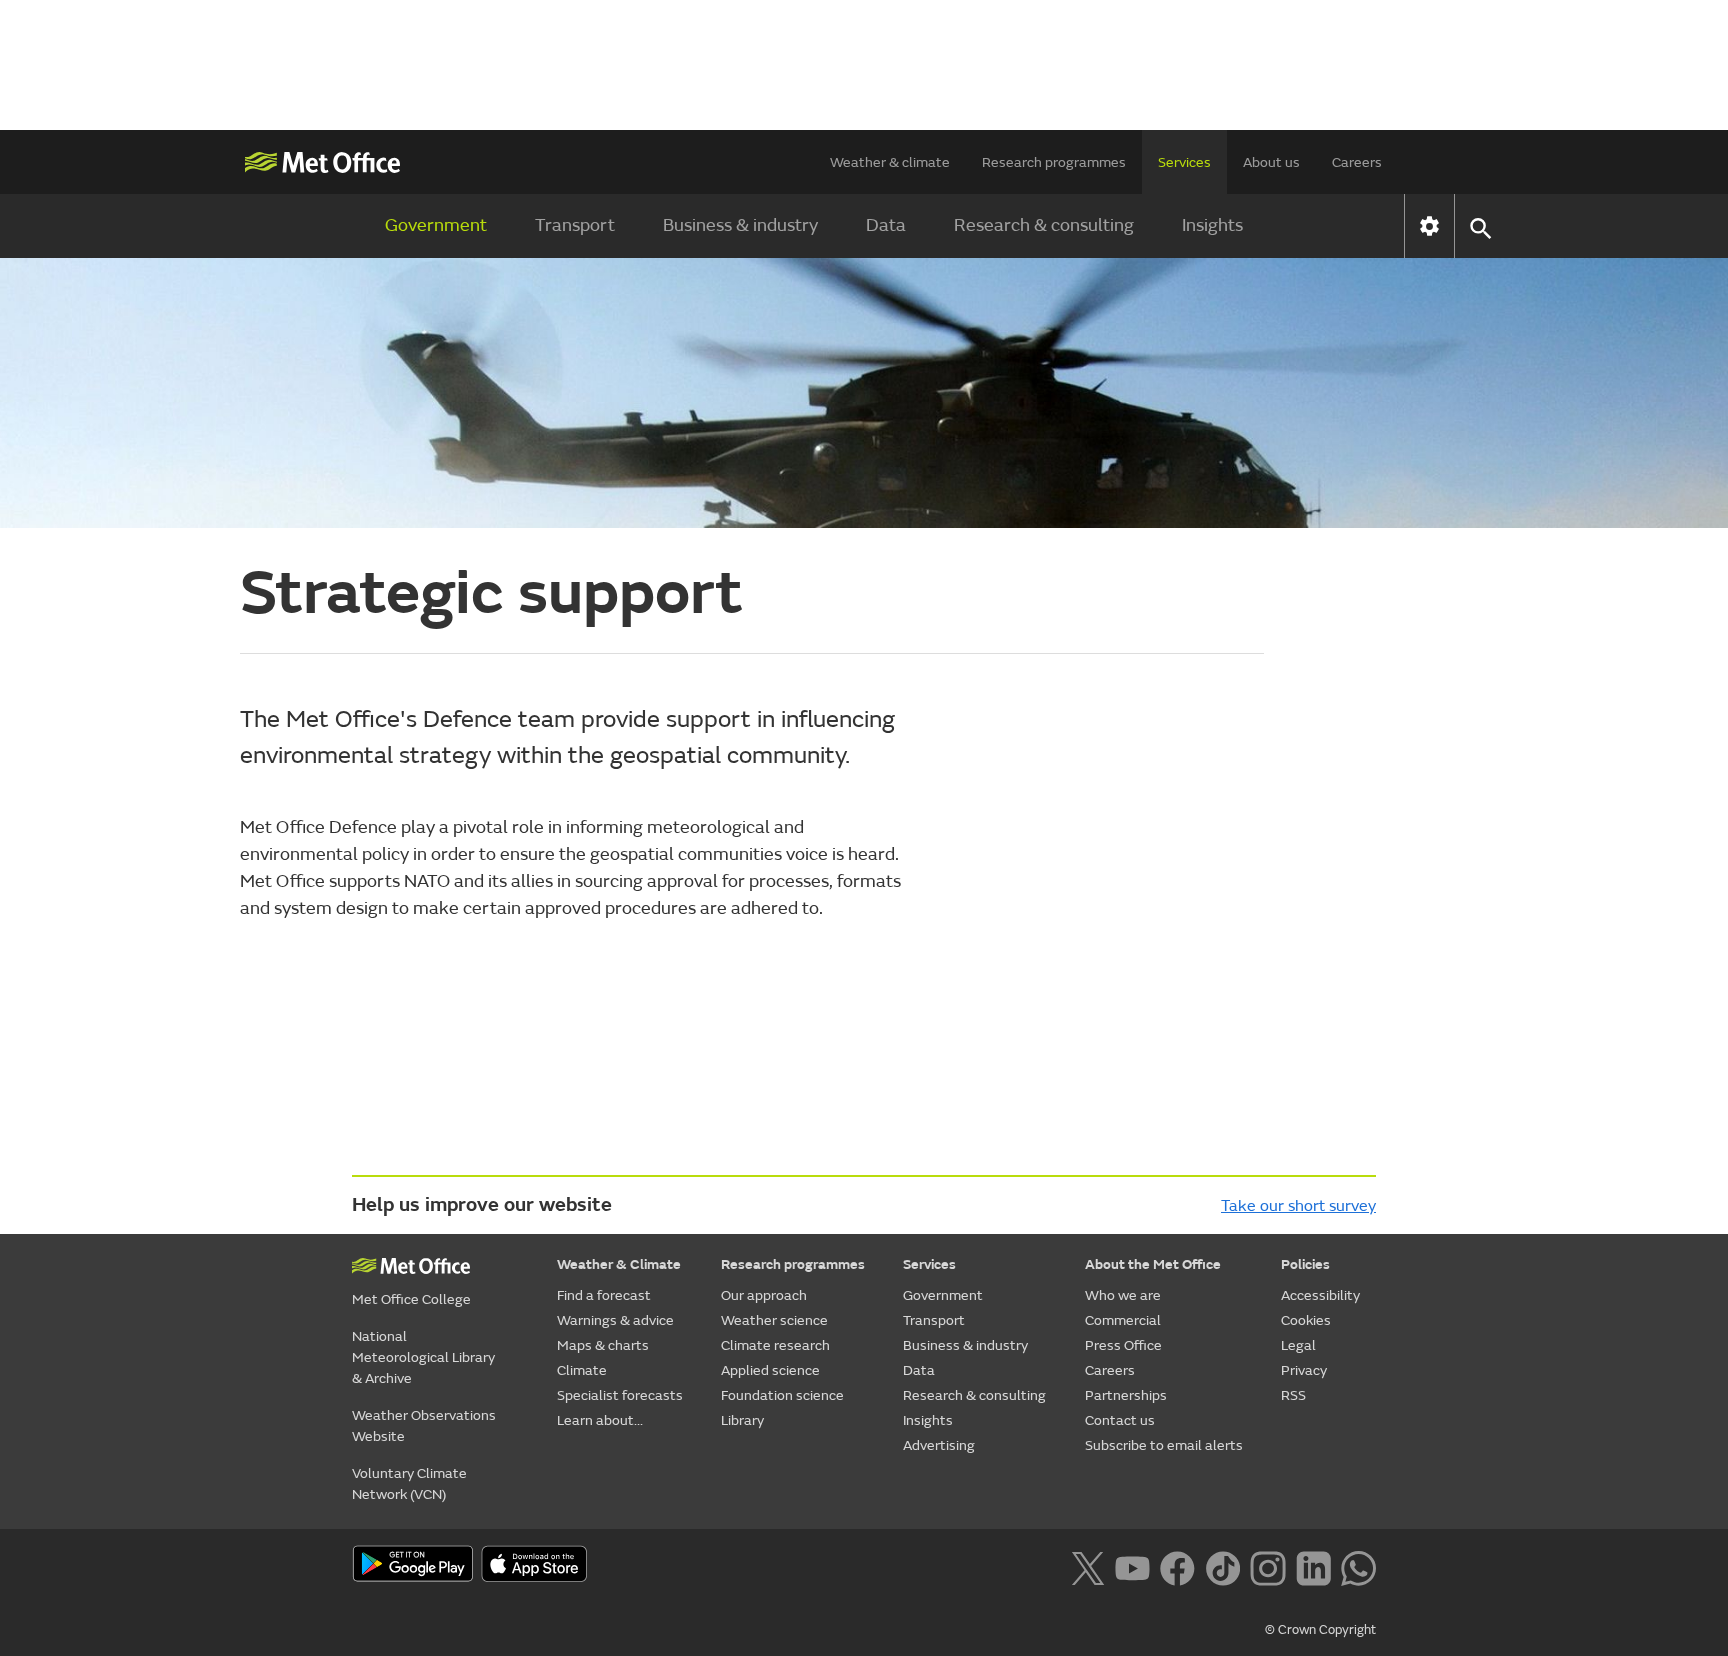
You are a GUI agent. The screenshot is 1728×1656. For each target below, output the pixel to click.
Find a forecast (604, 1295)
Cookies (1306, 1320)
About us (1271, 162)
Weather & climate (890, 162)
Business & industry (740, 225)
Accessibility (1320, 1295)
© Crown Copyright (1320, 1630)
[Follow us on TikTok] (1222, 1566)
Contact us (1120, 1420)
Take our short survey (1298, 1206)
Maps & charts (603, 1345)
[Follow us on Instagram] (1267, 1566)
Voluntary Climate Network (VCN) (409, 1484)
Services (1184, 162)
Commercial (1123, 1320)
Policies (1305, 1264)
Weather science (774, 1320)
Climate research (775, 1345)
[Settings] (1429, 226)
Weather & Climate (619, 1264)
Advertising (939, 1445)
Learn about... (600, 1420)
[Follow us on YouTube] (1132, 1566)
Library (742, 1420)
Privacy (1304, 1370)
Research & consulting (1044, 225)
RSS (1293, 1395)
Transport (575, 225)
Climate (582, 1370)
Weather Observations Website (424, 1426)
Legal (1298, 1345)
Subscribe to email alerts (1164, 1445)
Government (436, 225)
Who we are (1123, 1295)
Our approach (764, 1295)
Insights (1212, 225)
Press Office (1123, 1345)
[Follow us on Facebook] (1177, 1566)
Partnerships (1126, 1395)
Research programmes (1054, 162)
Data (886, 225)
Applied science (770, 1370)
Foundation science (782, 1395)
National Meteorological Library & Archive (423, 1357)
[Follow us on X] (1087, 1566)
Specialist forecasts (620, 1395)
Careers (1357, 162)
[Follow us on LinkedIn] (1313, 1566)
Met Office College (411, 1299)
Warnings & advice (615, 1320)
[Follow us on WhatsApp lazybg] (1358, 1566)
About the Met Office (1153, 1264)
